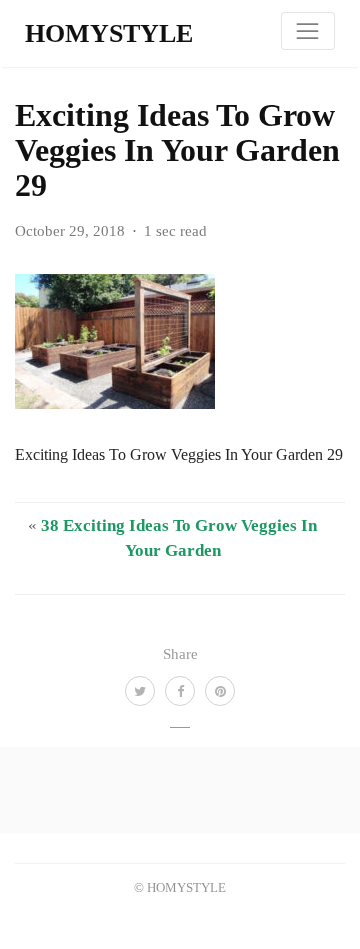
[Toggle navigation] (308, 31)
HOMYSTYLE (109, 33)
